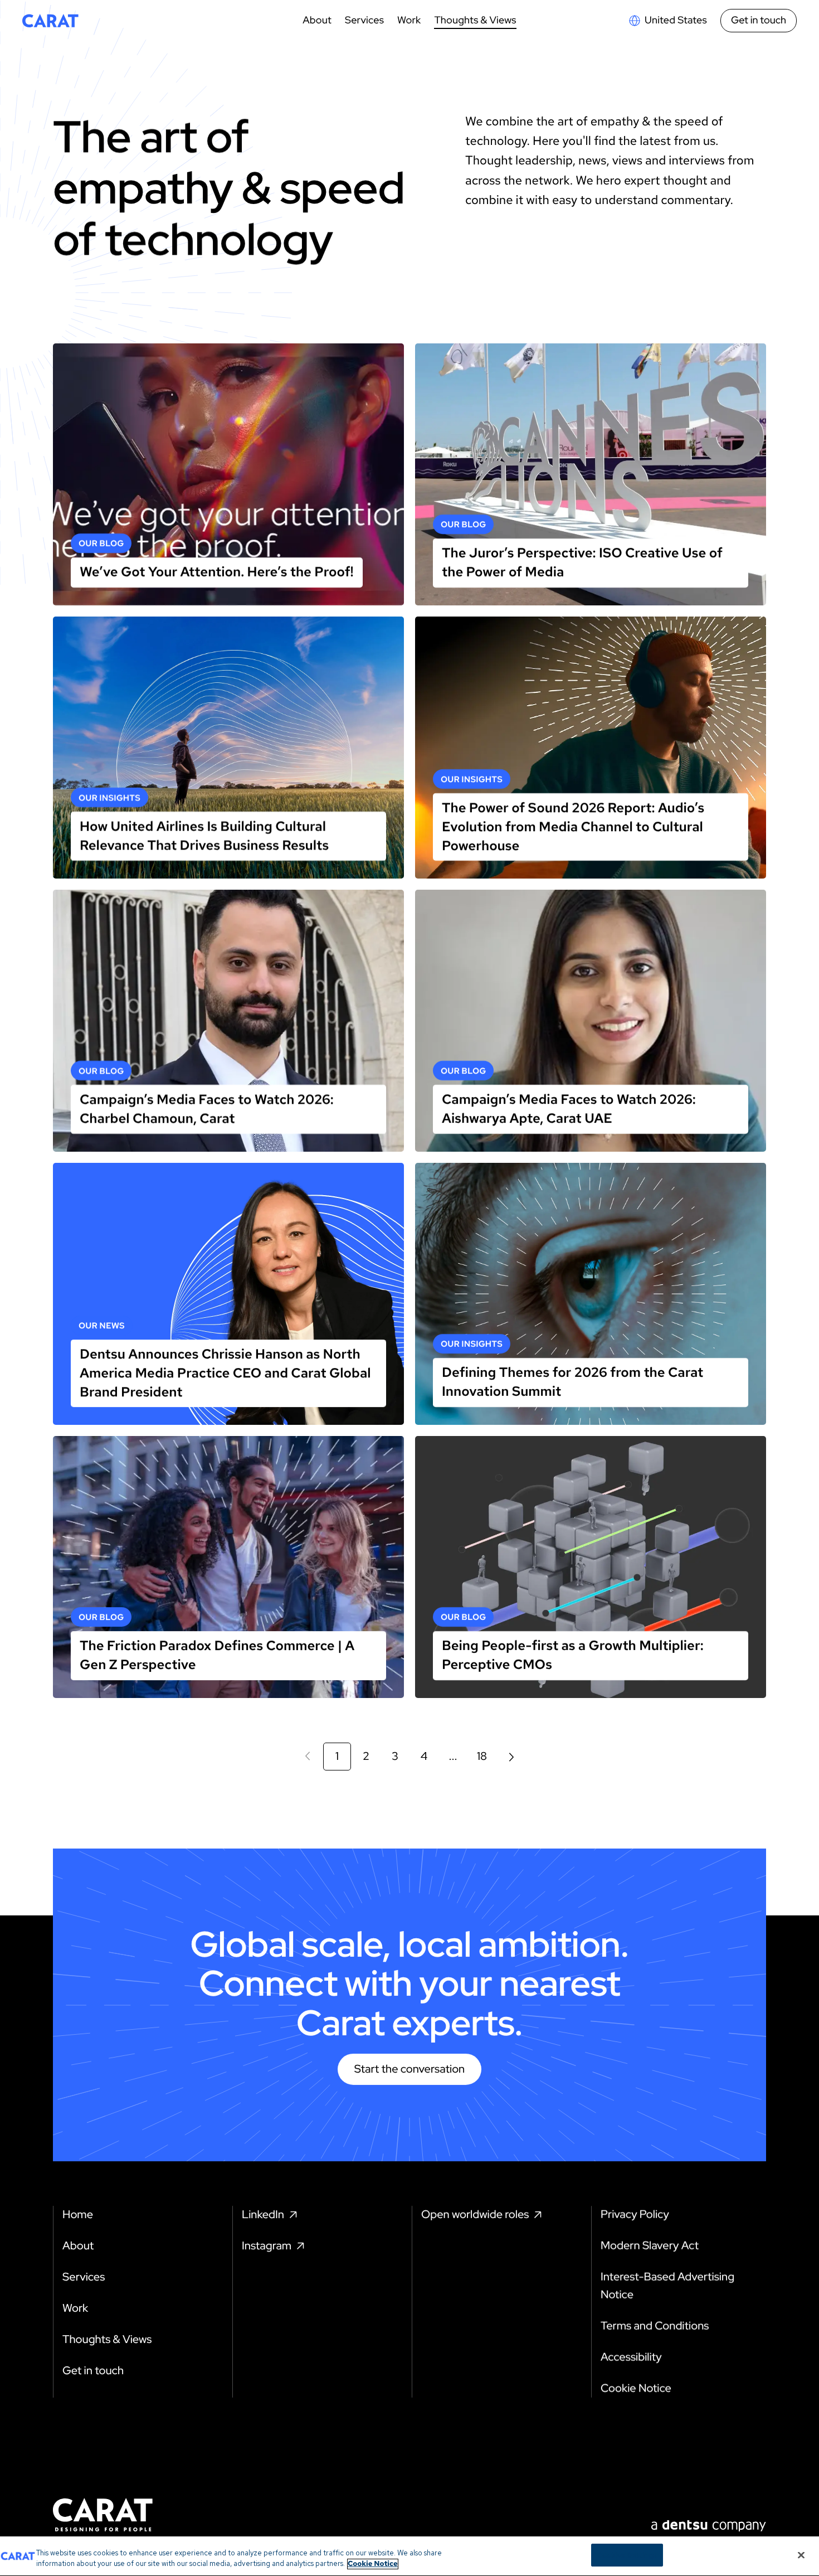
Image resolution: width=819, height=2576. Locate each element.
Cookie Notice (373, 2564)
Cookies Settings (627, 2555)
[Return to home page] (50, 21)
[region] (409, 2556)
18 (482, 1757)
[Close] (801, 2555)
